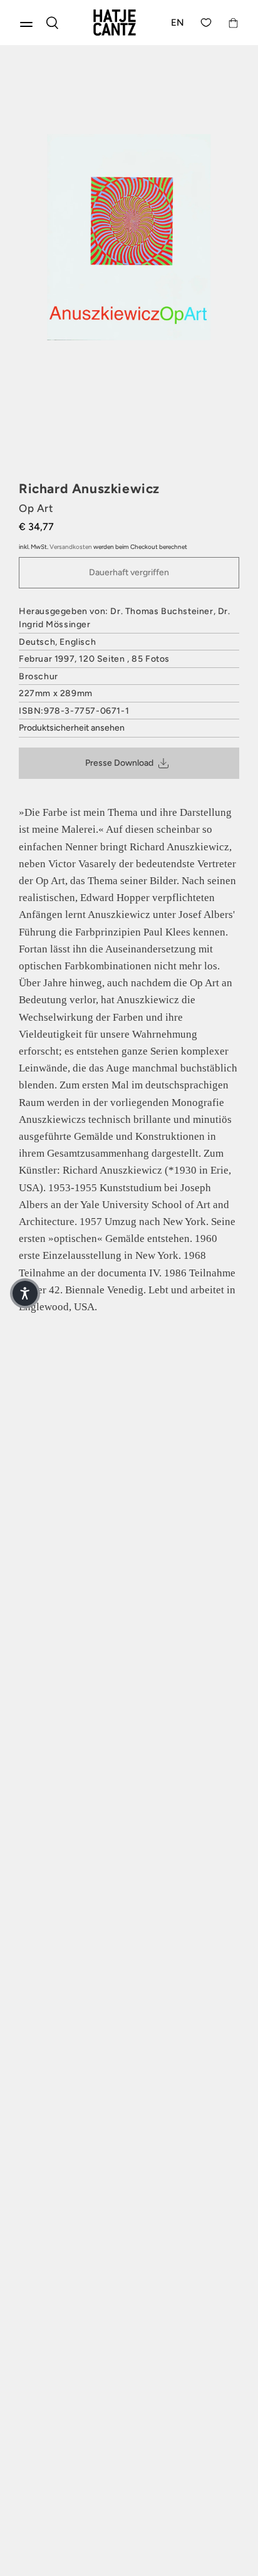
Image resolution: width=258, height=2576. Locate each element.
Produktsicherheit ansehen (72, 728)
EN (178, 23)
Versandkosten (71, 547)
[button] (25, 1293)
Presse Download (119, 763)
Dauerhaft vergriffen (129, 572)
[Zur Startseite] (115, 23)
